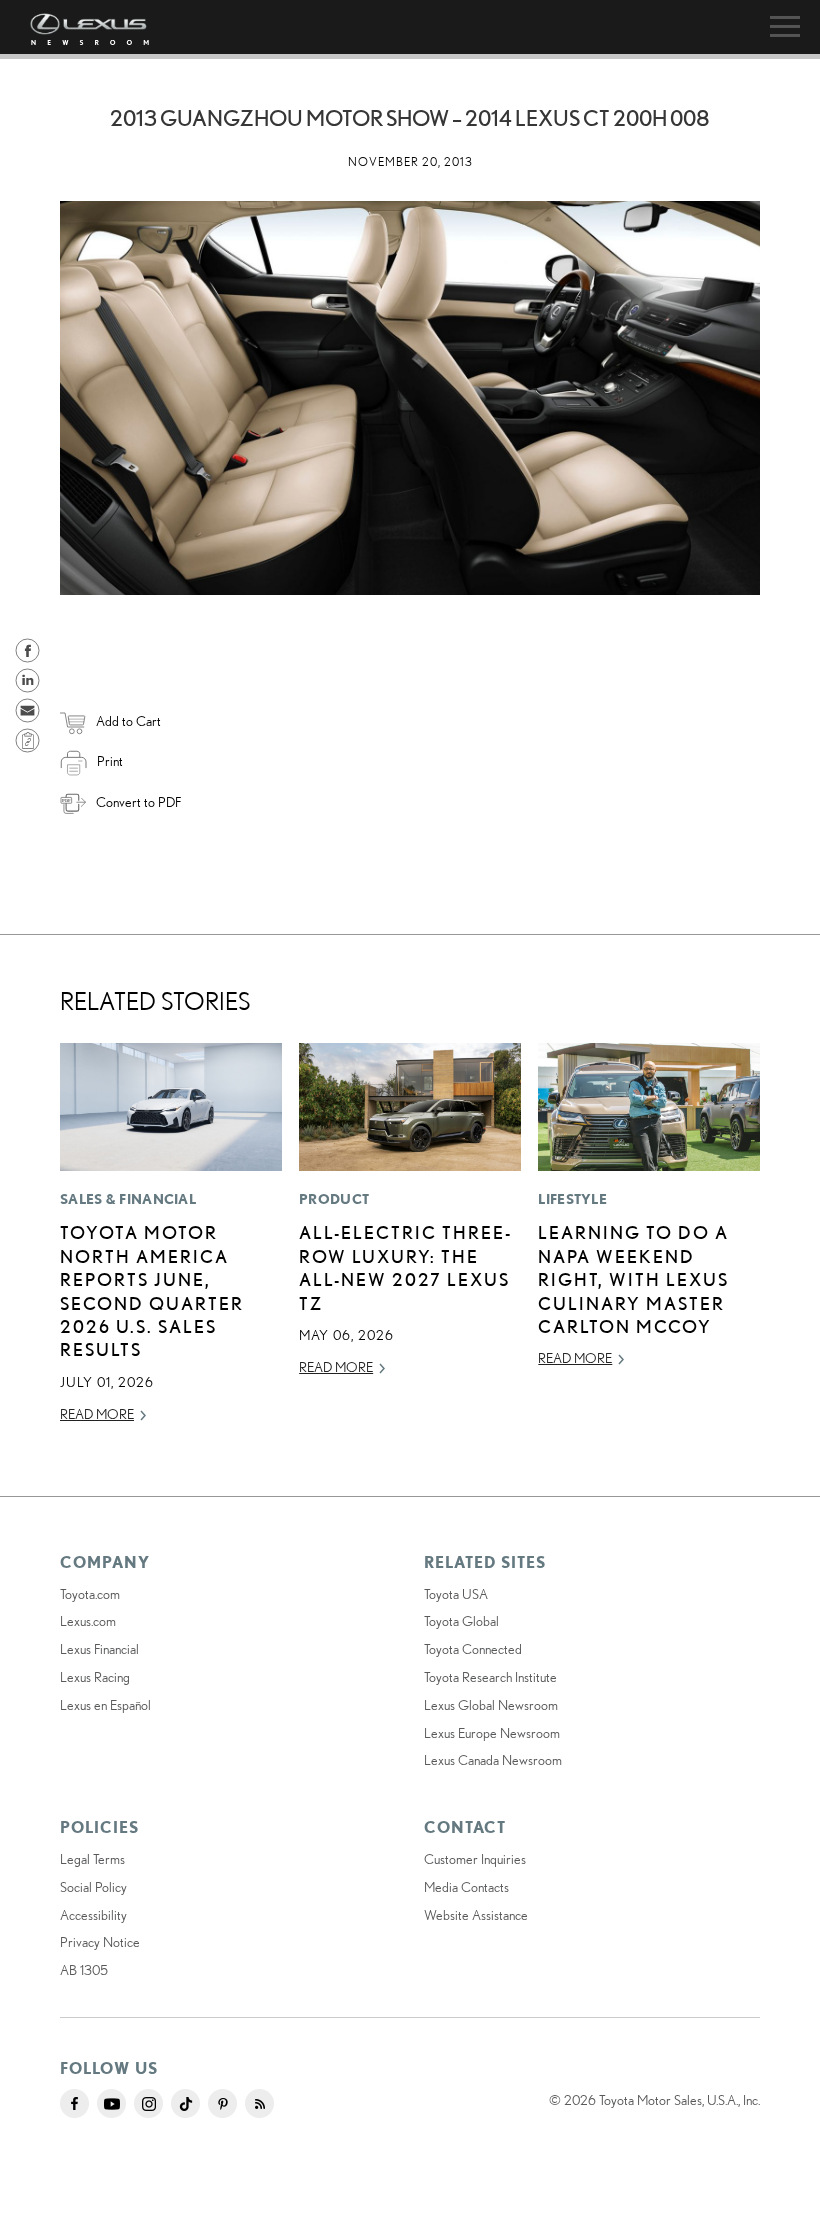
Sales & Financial (128, 1199)
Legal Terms (92, 1859)
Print (110, 761)
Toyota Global (461, 1621)
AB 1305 (84, 1970)
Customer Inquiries (475, 1859)
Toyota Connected (473, 1649)
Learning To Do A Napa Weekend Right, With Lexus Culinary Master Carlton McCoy (633, 1279)
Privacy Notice (100, 1942)
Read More (97, 1414)
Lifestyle (572, 1199)
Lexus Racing (95, 1677)
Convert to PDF (138, 802)
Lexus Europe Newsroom (492, 1733)
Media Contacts (466, 1887)
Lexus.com (88, 1621)
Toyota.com (90, 1594)
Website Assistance (476, 1915)
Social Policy (93, 1887)
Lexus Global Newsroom (491, 1705)
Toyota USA (456, 1594)
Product (334, 1199)
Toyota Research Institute (490, 1677)
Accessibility (93, 1915)
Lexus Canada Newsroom (493, 1760)
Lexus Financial (99, 1649)
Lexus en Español (105, 1705)
